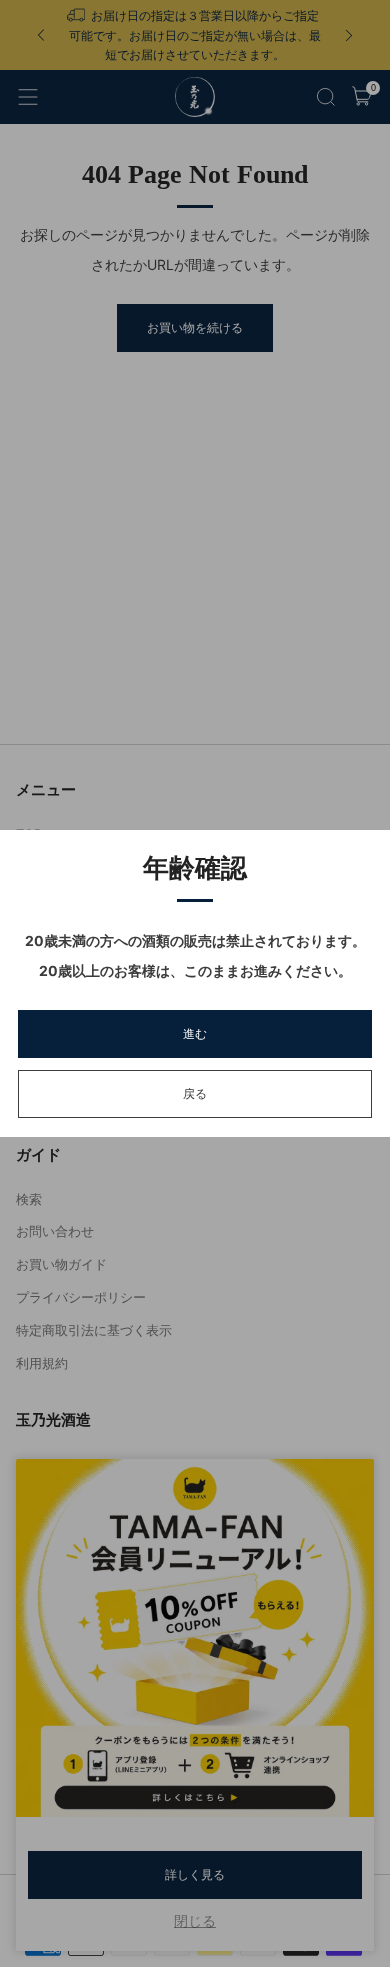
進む (195, 1033)
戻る (195, 1093)
